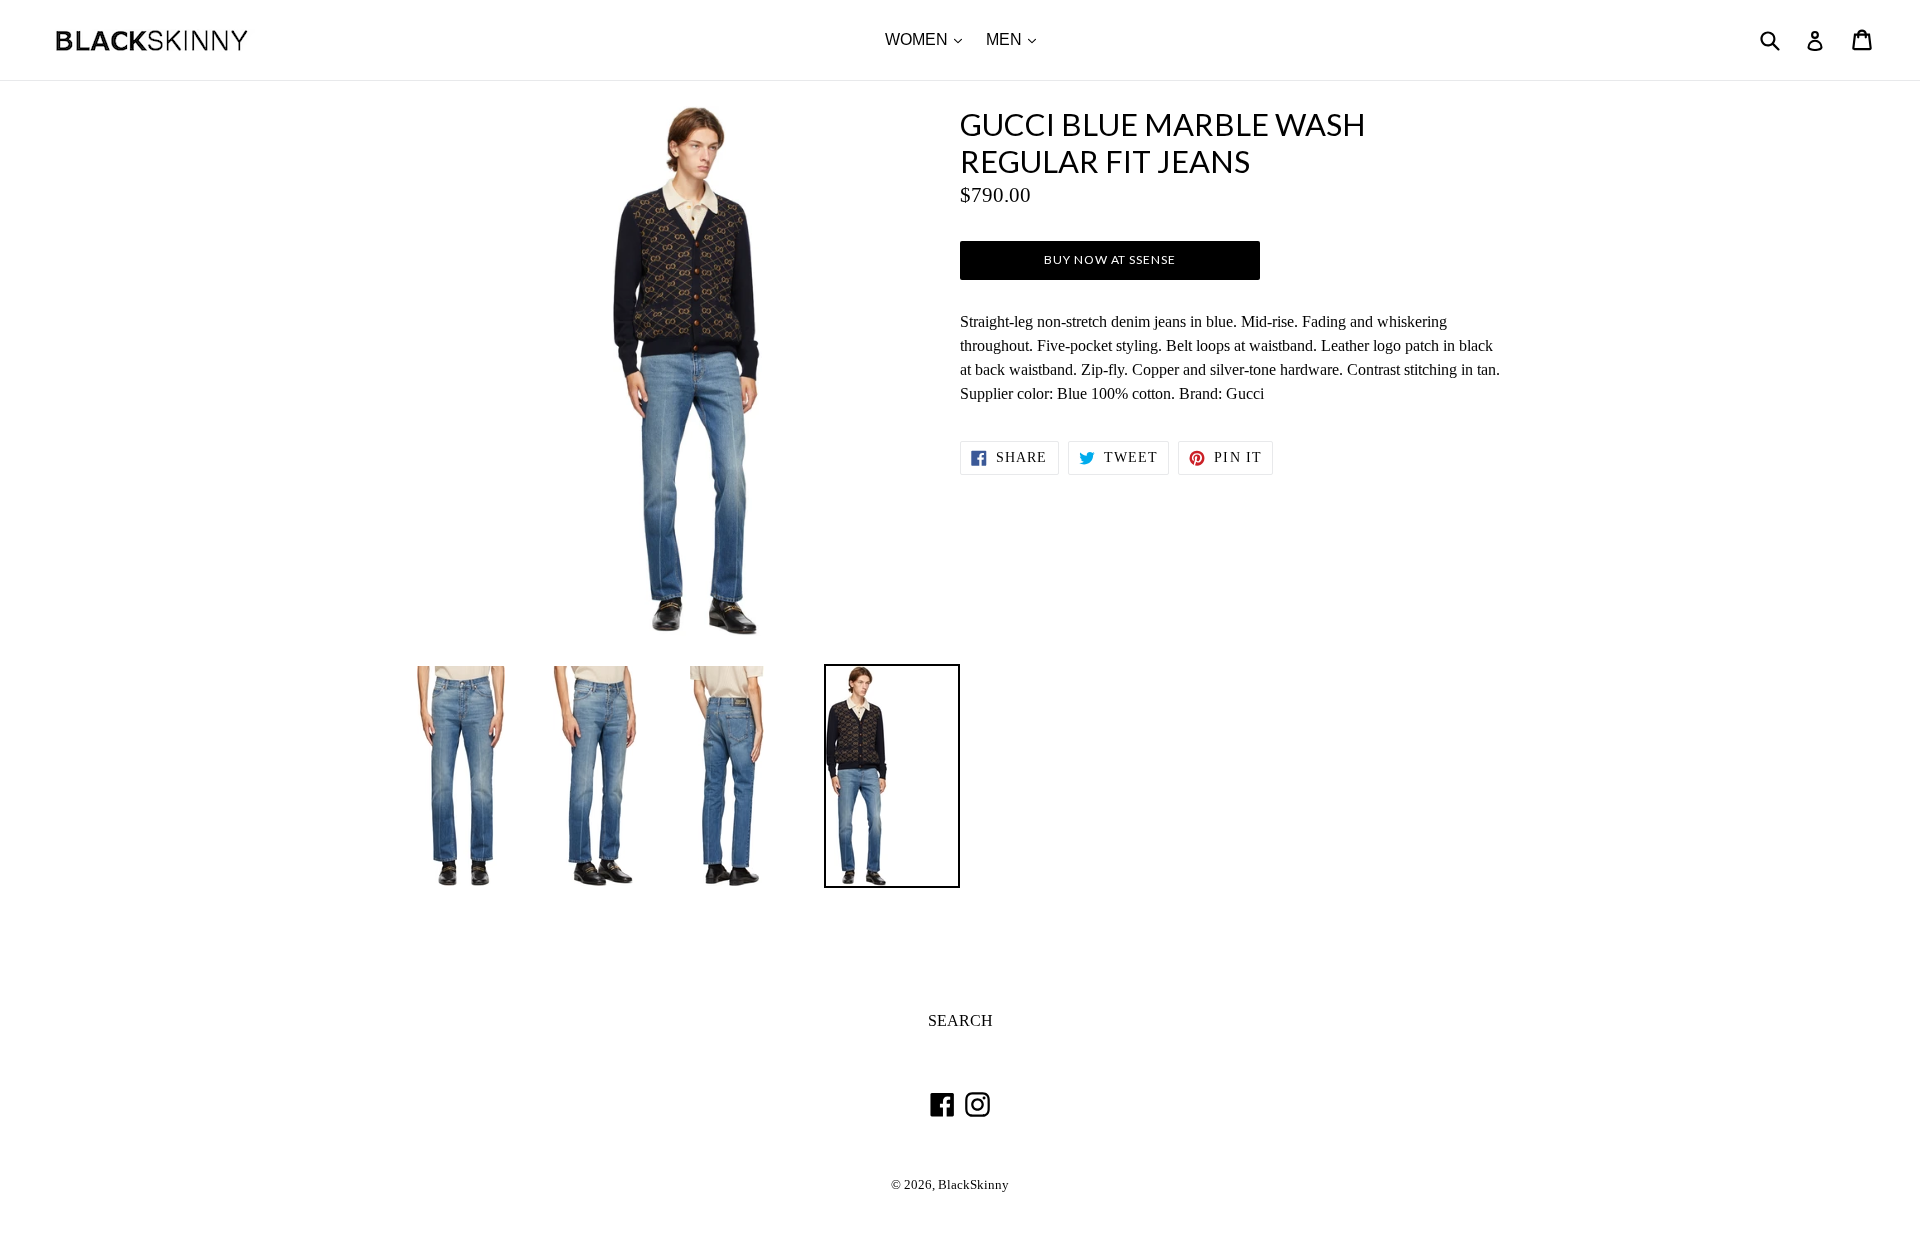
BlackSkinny (973, 1185)
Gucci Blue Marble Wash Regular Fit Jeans (1163, 143)
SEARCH (960, 1020)
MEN (1016, 39)
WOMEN (928, 39)
